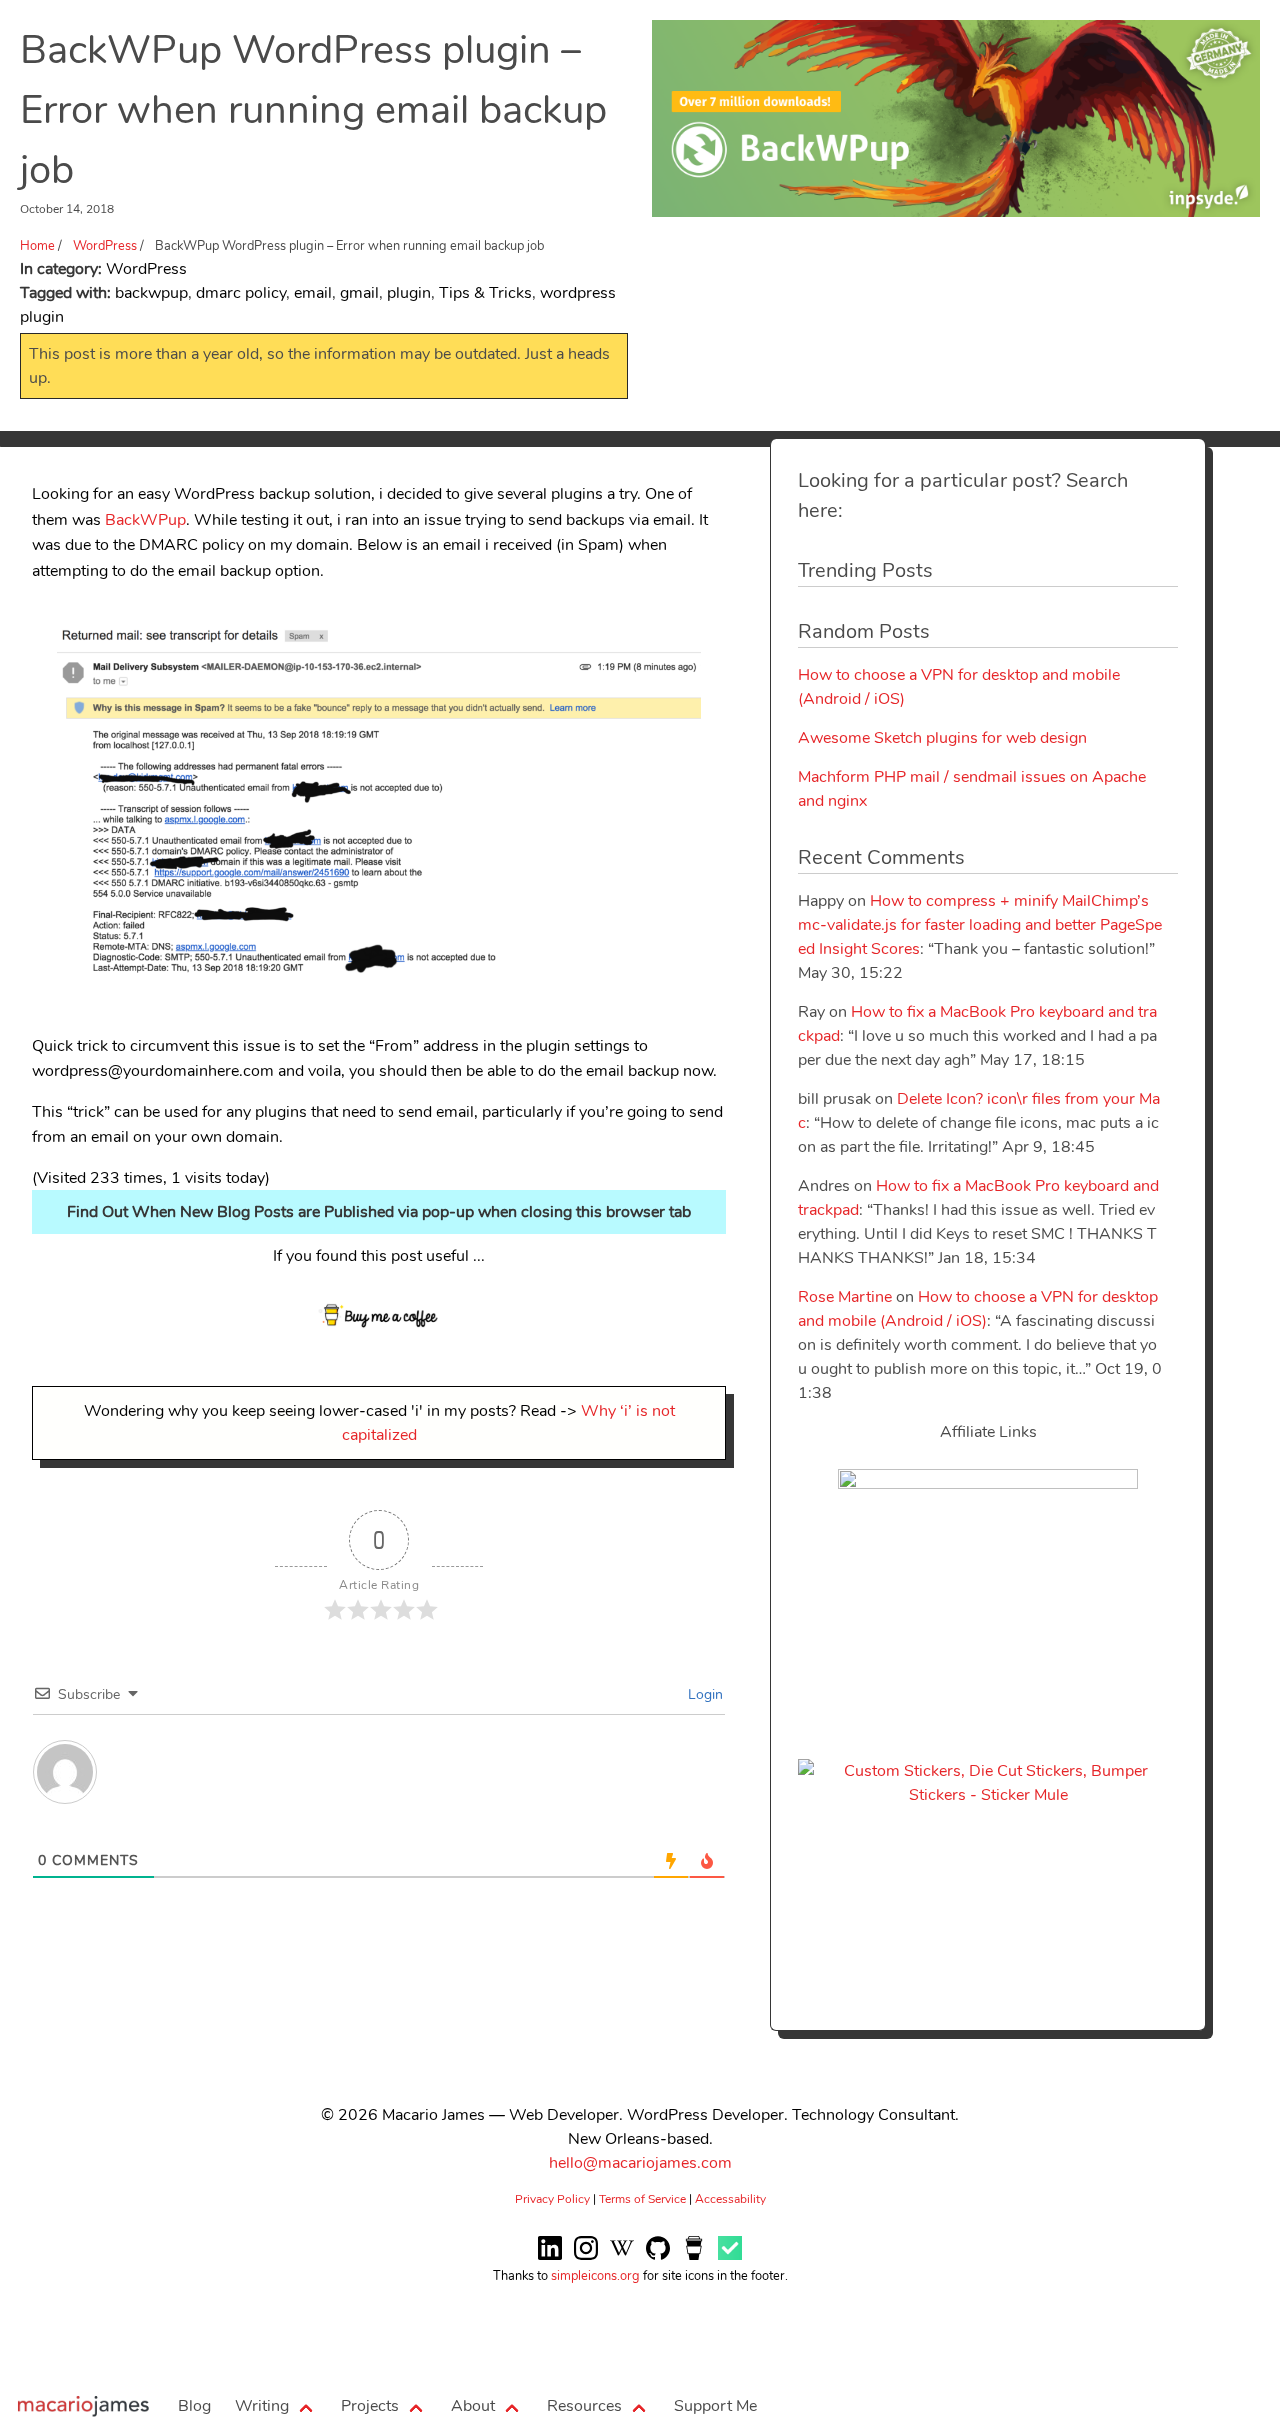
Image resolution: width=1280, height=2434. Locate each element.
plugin (409, 293)
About (473, 2406)
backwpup (151, 293)
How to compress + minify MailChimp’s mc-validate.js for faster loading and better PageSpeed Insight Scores (980, 925)
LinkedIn (550, 2261)
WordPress (105, 246)
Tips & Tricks (485, 293)
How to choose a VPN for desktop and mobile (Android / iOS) (978, 1309)
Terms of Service (642, 2199)
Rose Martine (845, 1297)
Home (83, 2406)
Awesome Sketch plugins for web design (942, 738)
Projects (370, 2406)
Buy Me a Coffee (694, 2261)
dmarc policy (241, 293)
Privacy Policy (552, 2199)
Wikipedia (622, 2261)
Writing (262, 2406)
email (313, 293)
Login (703, 1694)
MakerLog (730, 2261)
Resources (584, 2406)
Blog (194, 2406)
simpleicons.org (595, 2276)
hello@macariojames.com (640, 2163)
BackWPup (145, 520)
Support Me (715, 2406)
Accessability (730, 2199)
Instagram (586, 2261)
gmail (359, 293)
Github (658, 2261)
